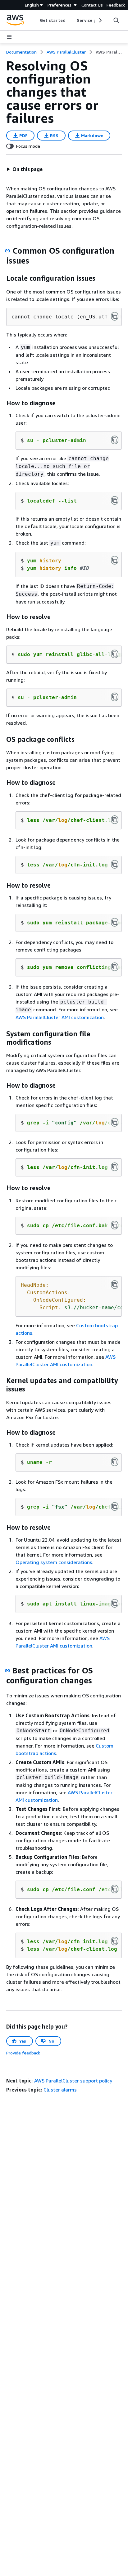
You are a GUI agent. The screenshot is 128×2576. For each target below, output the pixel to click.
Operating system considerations (54, 1562)
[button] (25, 169)
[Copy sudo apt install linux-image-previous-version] (115, 1603)
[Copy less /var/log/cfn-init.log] (115, 864)
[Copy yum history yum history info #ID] (115, 560)
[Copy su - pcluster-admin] (115, 440)
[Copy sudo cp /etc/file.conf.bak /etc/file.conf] (115, 1225)
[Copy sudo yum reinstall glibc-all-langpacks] (115, 654)
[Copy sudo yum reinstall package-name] (115, 922)
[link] (109, 52)
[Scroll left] (35, 20)
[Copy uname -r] (115, 1462)
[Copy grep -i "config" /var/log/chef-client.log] (115, 1122)
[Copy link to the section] (7, 251)
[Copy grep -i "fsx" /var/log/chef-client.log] (115, 1506)
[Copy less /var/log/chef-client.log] (115, 820)
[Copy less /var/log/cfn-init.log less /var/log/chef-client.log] (115, 1941)
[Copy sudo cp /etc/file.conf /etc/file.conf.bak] (115, 1889)
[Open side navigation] (9, 37)
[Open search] (116, 20)
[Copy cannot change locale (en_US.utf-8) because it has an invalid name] (115, 316)
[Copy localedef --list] (115, 500)
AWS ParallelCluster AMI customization (60, 1017)
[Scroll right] (100, 20)
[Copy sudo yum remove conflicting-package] (115, 967)
